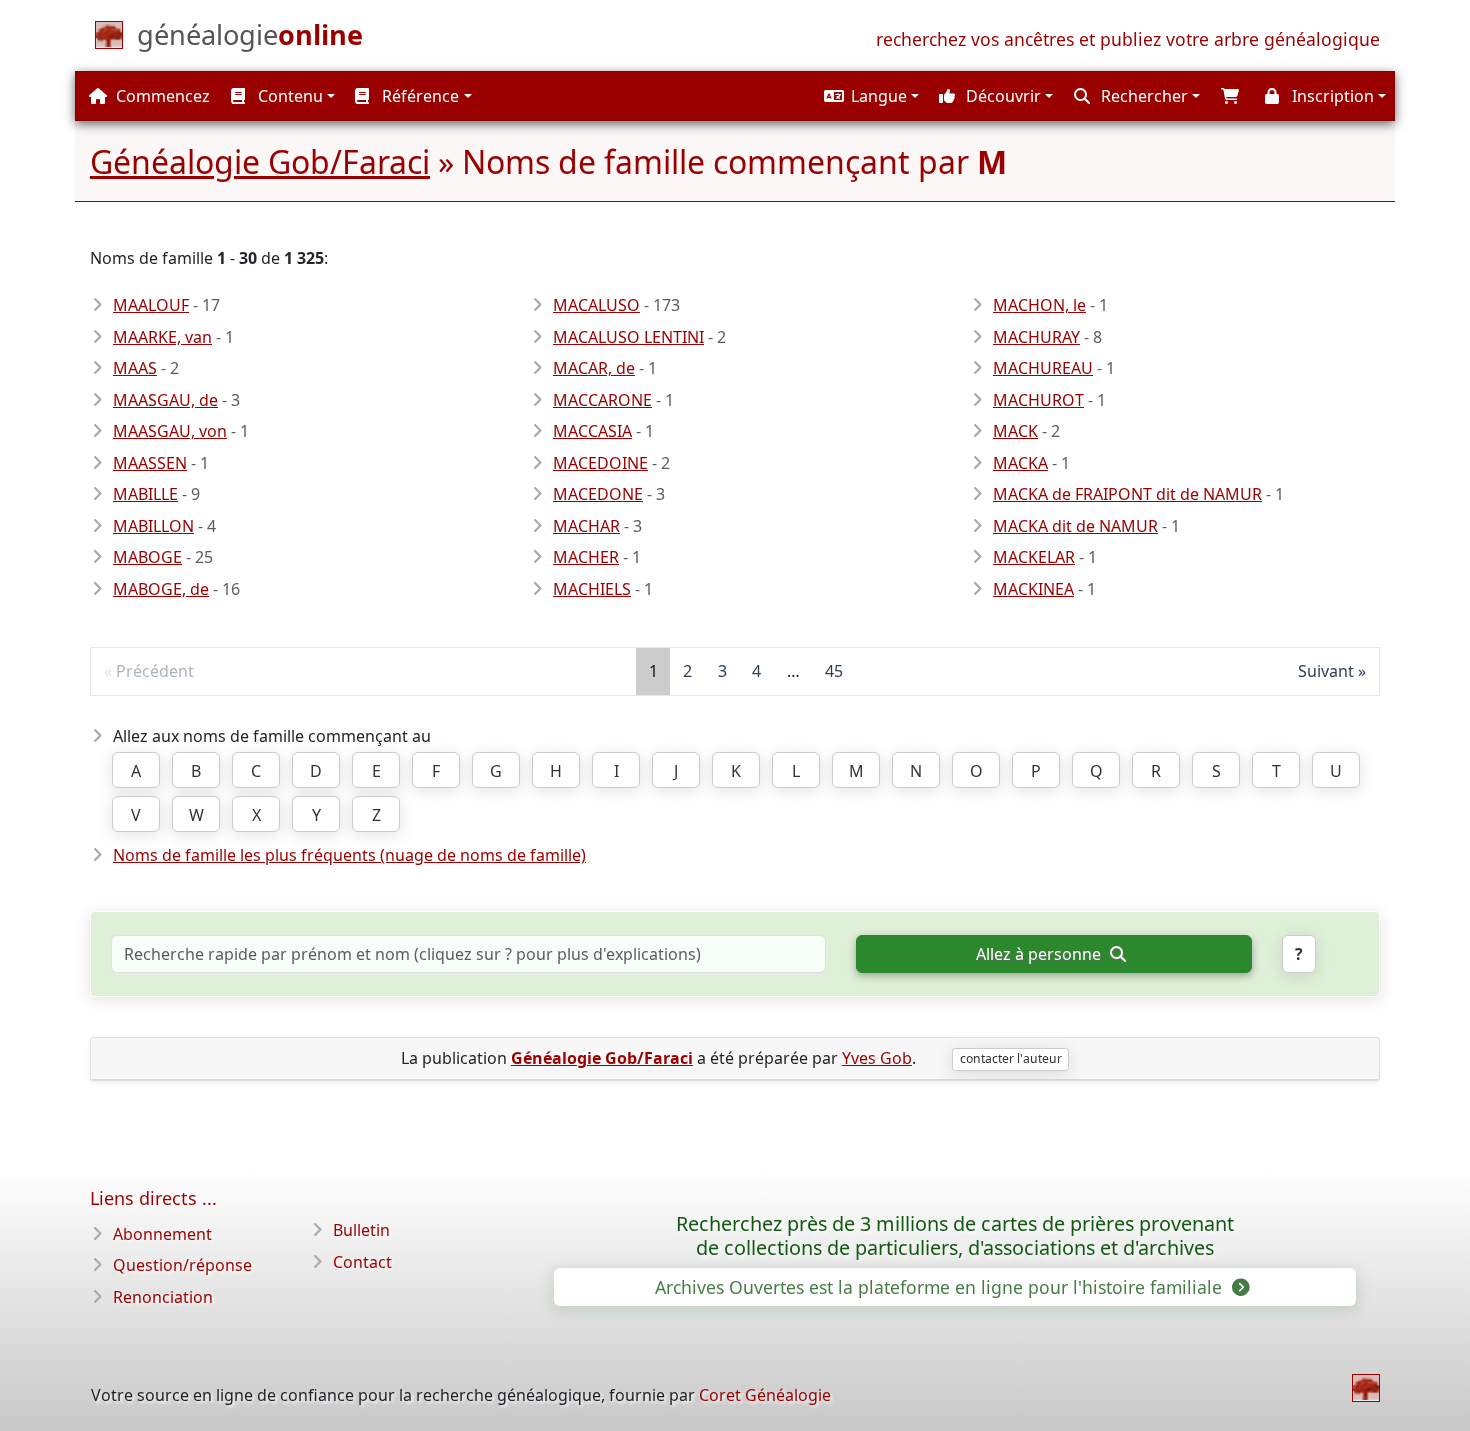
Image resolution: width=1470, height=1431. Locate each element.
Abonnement (162, 1234)
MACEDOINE (600, 463)
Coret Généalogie (765, 1395)
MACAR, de (594, 368)
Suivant (1326, 671)
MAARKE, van (162, 337)
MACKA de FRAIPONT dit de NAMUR (1127, 494)
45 (834, 671)
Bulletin (361, 1230)
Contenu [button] (288, 96)
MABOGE (147, 557)
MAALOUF (151, 305)
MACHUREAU (1043, 368)
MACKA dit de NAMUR (1075, 526)
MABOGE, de (161, 589)
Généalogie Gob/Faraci (260, 161)
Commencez (161, 96)
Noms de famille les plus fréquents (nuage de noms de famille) (349, 855)
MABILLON (153, 526)
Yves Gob (877, 1058)
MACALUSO (596, 305)
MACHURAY (1036, 337)
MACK (1015, 431)
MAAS (135, 368)
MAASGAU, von (170, 431)
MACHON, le (1039, 305)
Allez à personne (1040, 954)
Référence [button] (418, 96)
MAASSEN (150, 463)
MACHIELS (592, 589)
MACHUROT (1038, 400)
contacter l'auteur (1011, 1058)
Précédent (155, 671)
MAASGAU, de (165, 400)
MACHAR (586, 526)
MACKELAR (1034, 557)
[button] (869, 96)
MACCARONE (602, 400)
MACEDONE (598, 494)
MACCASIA (592, 431)
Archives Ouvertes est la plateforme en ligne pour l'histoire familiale (941, 1287)
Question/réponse (182, 1265)
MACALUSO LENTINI (628, 337)
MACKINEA (1033, 589)
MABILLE (145, 494)
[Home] (1366, 1388)
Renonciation (163, 1297)
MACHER (586, 557)
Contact (362, 1262)
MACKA (1020, 463)
